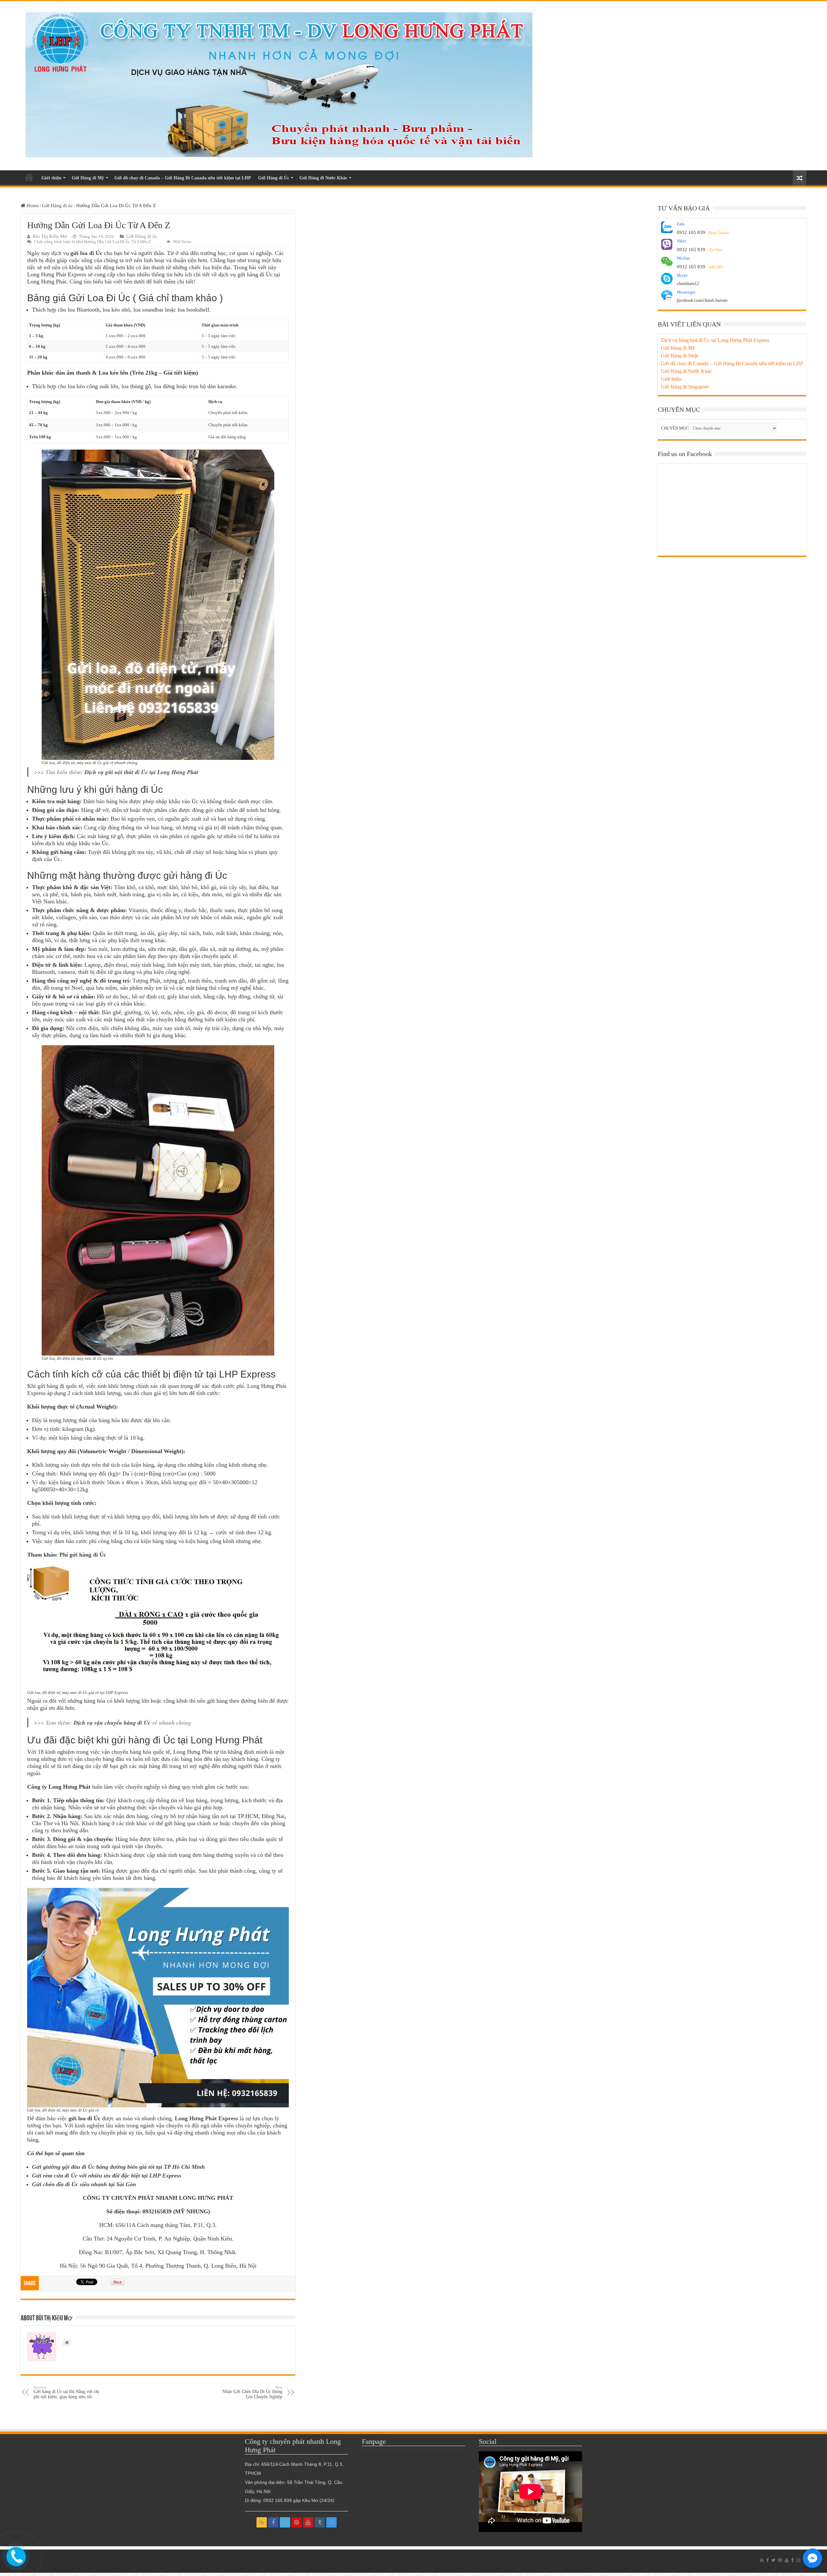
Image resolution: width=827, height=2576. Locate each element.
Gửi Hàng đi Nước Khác (323, 178)
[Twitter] (285, 2522)
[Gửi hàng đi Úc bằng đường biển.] (279, 83)
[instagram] (331, 2522)
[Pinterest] (297, 2522)
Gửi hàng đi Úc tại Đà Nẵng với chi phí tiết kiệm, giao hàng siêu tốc (66, 2392)
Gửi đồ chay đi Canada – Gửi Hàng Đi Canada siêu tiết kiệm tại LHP (183, 178)
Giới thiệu (51, 178)
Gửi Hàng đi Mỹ (88, 178)
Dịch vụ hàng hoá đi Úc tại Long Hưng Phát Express (715, 340)
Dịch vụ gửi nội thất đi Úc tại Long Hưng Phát (141, 772)
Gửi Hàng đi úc (58, 206)
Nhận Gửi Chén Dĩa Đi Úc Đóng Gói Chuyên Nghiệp (252, 2392)
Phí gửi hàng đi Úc (83, 1555)
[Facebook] (273, 2522)
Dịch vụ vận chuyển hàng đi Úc (112, 1723)
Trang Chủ (29, 177)
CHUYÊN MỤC (675, 428)
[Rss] (262, 2522)
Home (32, 206)
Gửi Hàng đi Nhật (680, 356)
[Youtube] (308, 2522)
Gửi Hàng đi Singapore (685, 387)
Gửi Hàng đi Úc (274, 178)
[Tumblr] (320, 2522)
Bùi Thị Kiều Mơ (50, 236)
